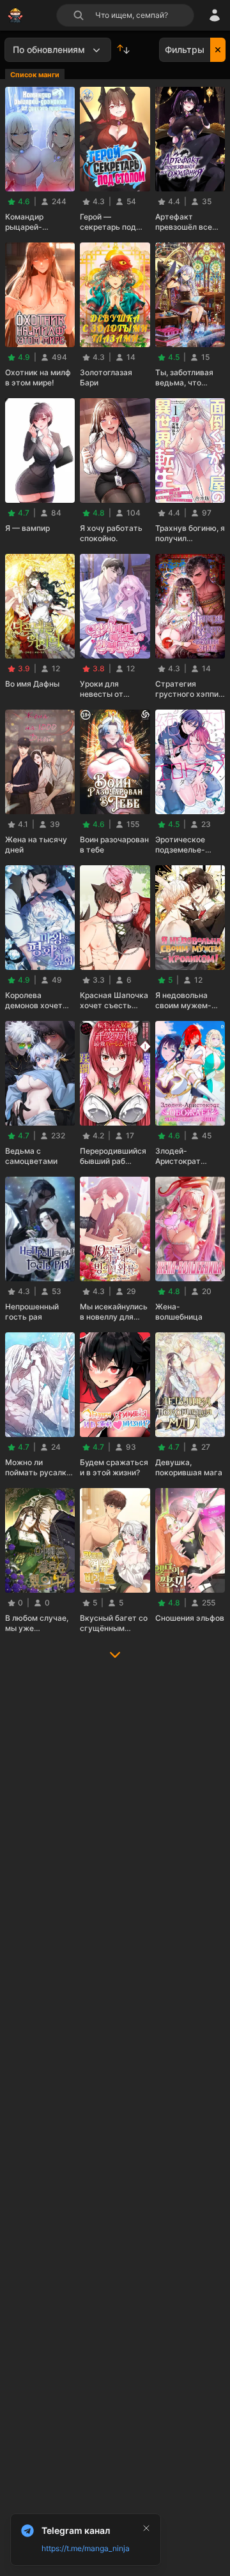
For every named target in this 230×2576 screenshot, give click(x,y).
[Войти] (215, 15)
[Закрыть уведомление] (146, 2528)
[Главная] (15, 15)
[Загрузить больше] (115, 1659)
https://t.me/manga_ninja (86, 2548)
